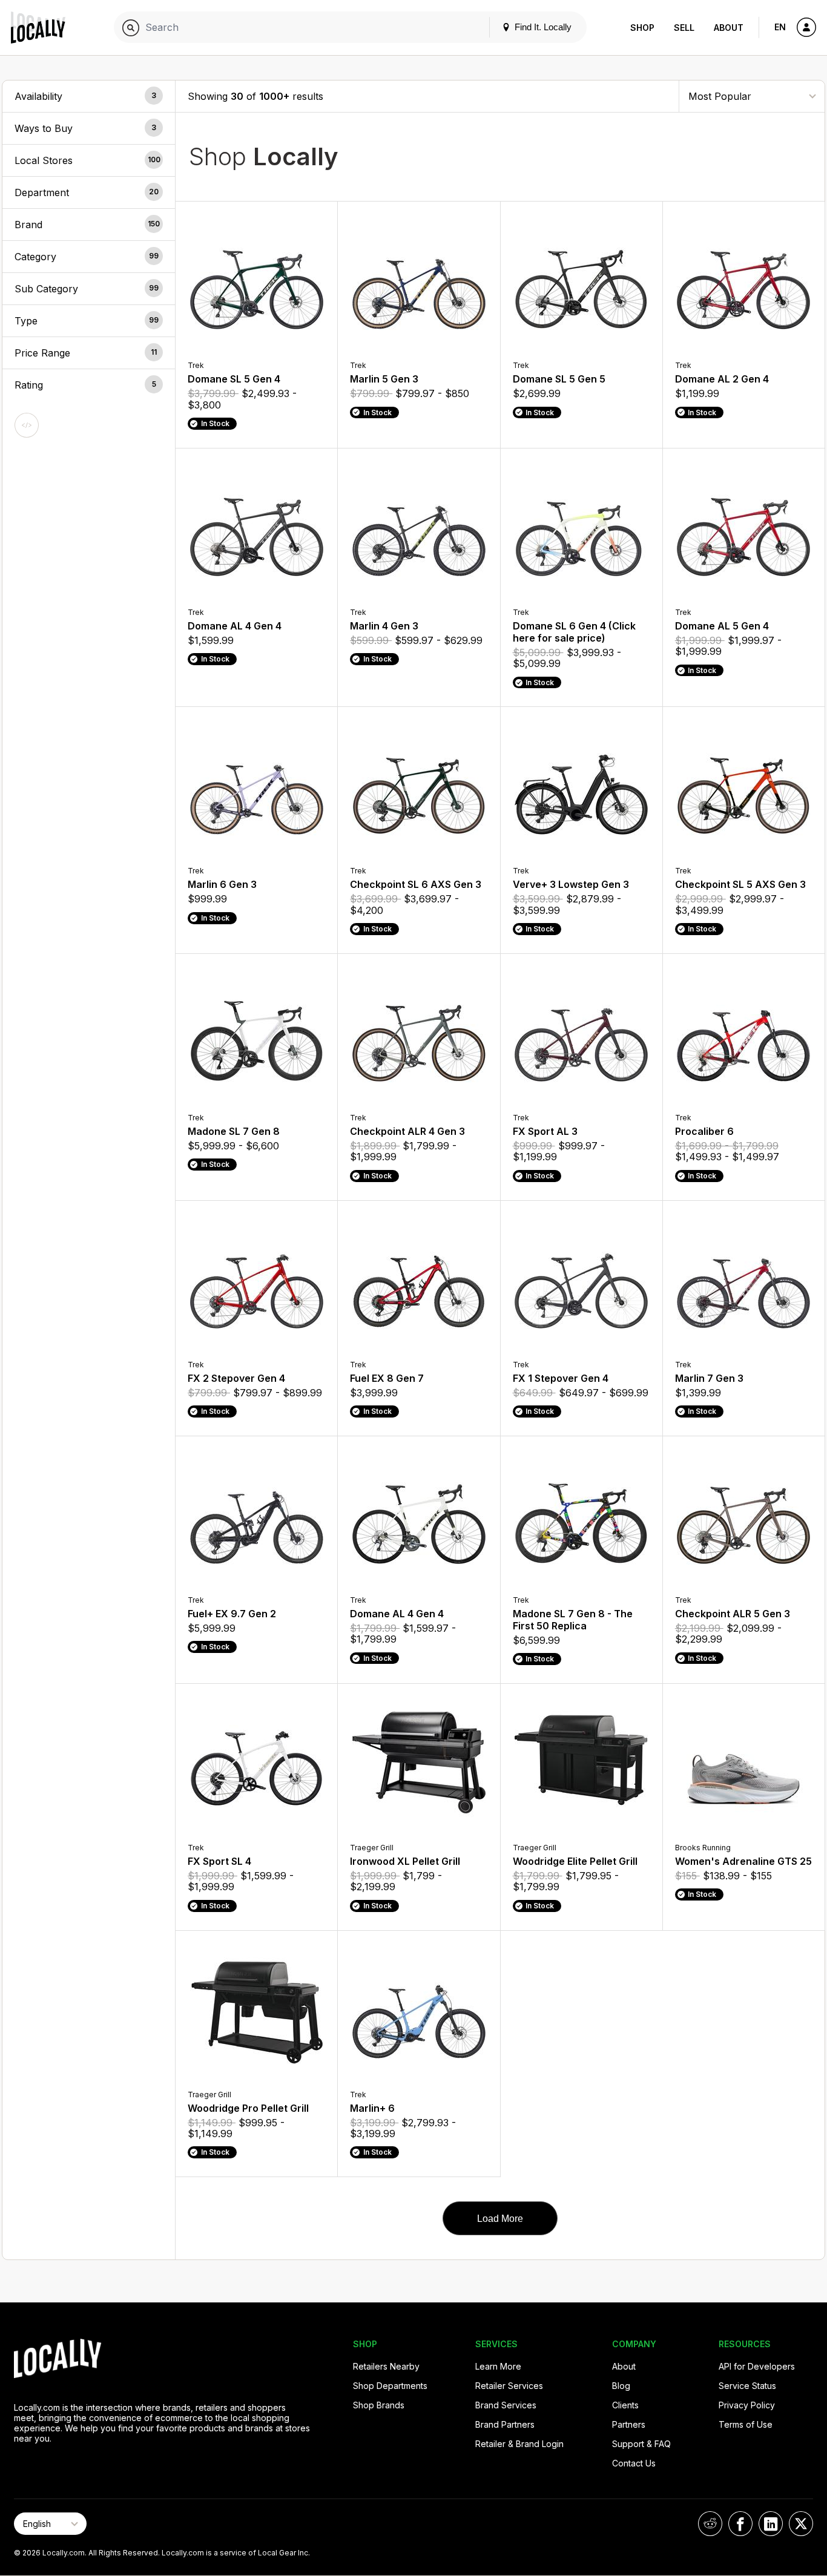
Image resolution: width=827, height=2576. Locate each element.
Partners (629, 2424)
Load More (500, 2219)
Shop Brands (379, 2405)
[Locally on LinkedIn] (771, 2524)
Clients (625, 2405)
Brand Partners (505, 2424)
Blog (621, 2386)
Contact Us (634, 2463)
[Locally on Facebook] (740, 2524)
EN (780, 27)
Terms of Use (746, 2424)
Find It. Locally (542, 27)
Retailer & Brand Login (519, 2444)
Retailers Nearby (386, 2366)
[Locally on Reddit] (710, 2524)
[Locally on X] (801, 2524)
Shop (642, 28)
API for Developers (757, 2366)
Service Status (747, 2386)
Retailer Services (509, 2386)
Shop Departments (390, 2386)
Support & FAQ (641, 2444)
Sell (684, 28)
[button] (89, 96)
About (729, 28)
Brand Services (506, 2405)
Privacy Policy (747, 2405)
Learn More (498, 2366)
